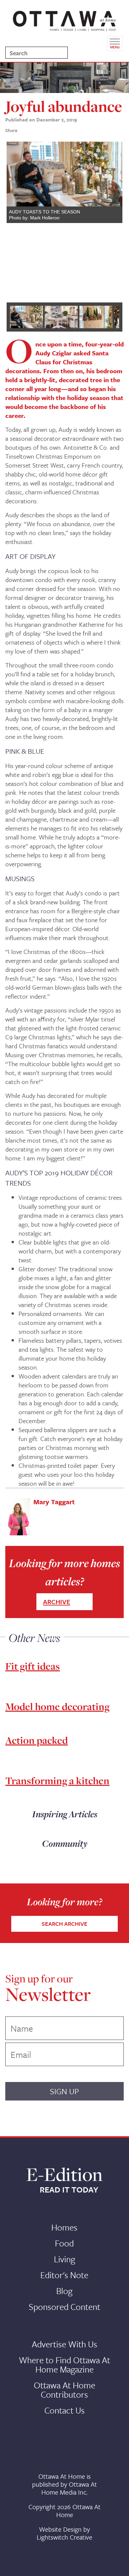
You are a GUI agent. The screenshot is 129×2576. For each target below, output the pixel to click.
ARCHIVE (57, 1602)
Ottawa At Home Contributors (64, 2390)
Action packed (37, 1740)
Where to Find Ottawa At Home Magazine (64, 2365)
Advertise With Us (64, 2344)
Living (64, 2259)
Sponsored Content (64, 2307)
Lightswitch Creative (64, 2537)
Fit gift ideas (33, 1666)
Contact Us (64, 2410)
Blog (64, 2291)
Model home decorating (57, 1706)
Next (112, 219)
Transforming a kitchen (57, 1781)
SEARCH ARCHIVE (64, 1924)
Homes (64, 2227)
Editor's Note (64, 2275)
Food (64, 2243)
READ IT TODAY (69, 2190)
